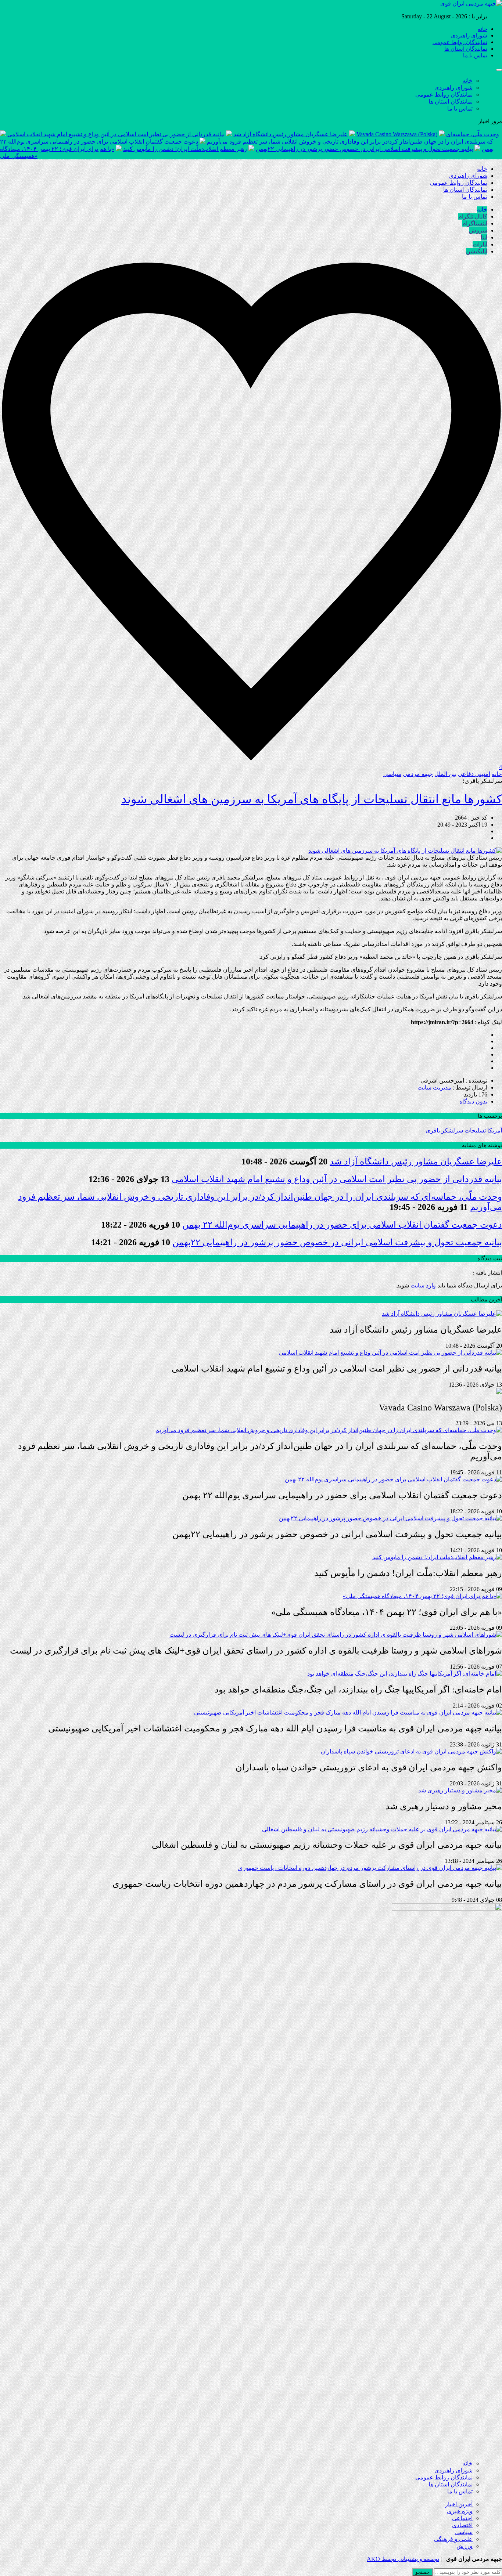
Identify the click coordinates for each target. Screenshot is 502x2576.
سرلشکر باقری (444, 1130)
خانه (483, 29)
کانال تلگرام (473, 216)
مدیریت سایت (434, 1088)
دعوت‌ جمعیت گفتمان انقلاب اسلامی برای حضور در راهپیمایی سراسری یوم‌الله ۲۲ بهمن (342, 1225)
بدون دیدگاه (473, 1101)
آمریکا (495, 1130)
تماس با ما (475, 55)
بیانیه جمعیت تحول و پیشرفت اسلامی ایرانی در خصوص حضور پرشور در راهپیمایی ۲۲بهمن (364, 149)
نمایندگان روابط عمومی (460, 42)
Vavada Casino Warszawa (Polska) (397, 134)
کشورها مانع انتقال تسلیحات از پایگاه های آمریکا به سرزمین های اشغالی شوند (312, 799)
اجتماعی (462, 2518)
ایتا (484, 237)
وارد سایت (422, 1285)
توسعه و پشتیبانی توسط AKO (403, 2559)
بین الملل (445, 774)
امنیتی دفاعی (474, 774)
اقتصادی (462, 2525)
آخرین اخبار (459, 2504)
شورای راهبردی (469, 36)
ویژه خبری (460, 2511)
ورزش (465, 2546)
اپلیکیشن (477, 251)
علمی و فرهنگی (453, 2539)
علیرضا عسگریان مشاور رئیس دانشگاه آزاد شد (291, 134)
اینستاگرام (475, 223)
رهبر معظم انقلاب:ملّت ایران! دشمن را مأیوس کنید (185, 149)
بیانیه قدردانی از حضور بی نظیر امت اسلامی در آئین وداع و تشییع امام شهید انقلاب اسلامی (116, 134)
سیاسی (392, 774)
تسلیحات (475, 1130)
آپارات (480, 244)
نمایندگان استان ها (466, 49)
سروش (478, 230)
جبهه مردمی (418, 774)
